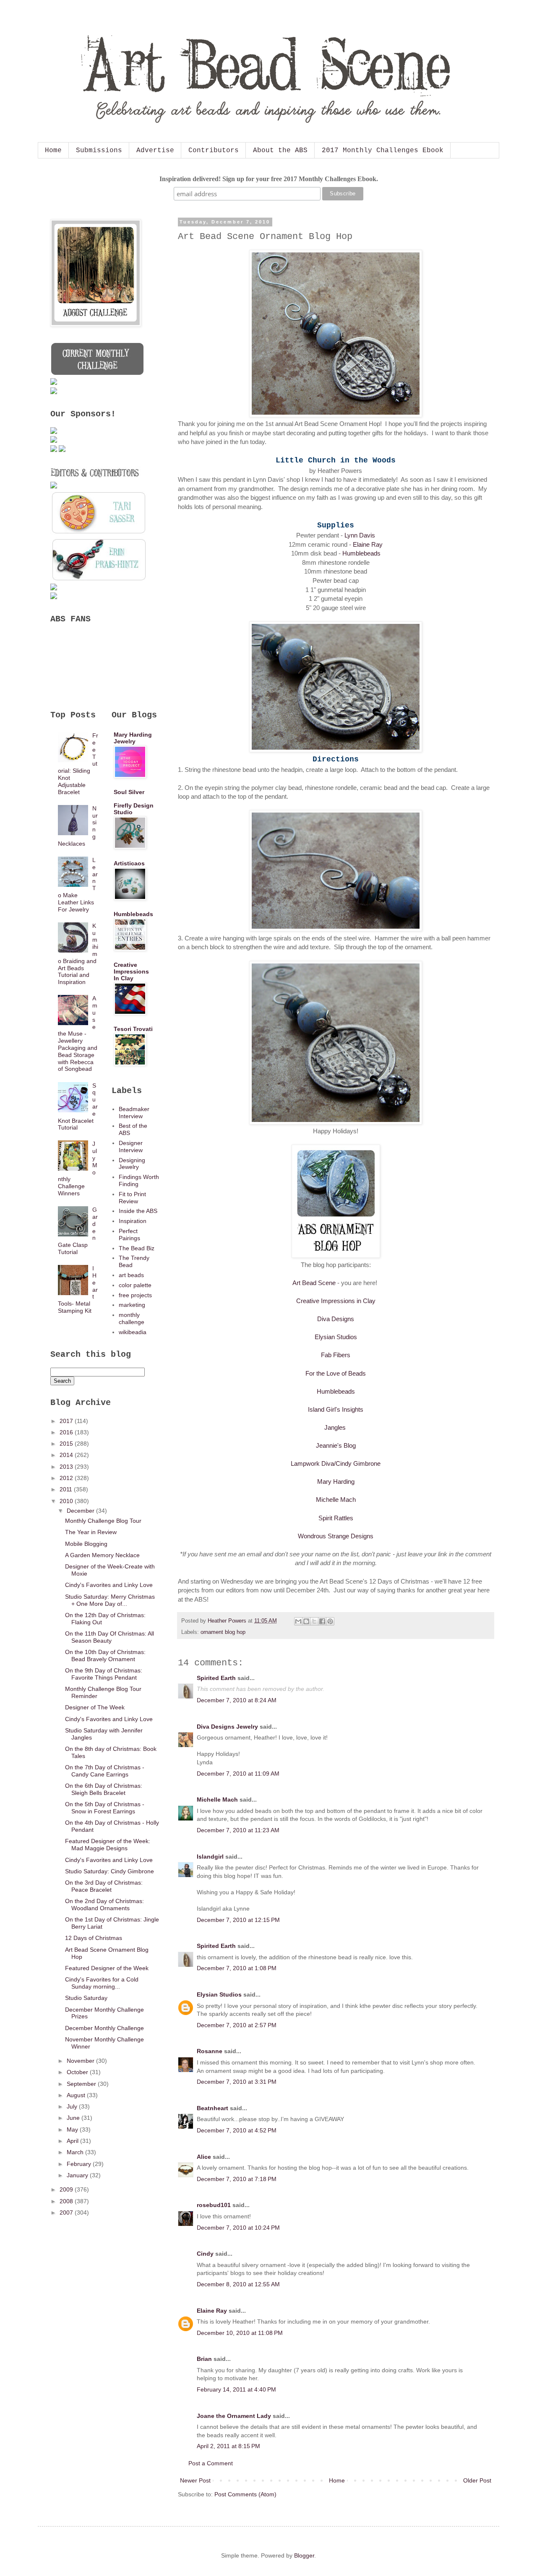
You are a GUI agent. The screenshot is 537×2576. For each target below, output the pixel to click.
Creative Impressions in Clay (336, 1301)
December (81, 1511)
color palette (135, 1285)
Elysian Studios (336, 1337)
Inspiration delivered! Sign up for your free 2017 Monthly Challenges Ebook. (269, 179)
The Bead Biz (137, 1248)
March (76, 2152)
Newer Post (195, 2480)
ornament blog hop (223, 1632)
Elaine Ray (368, 544)
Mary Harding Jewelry (133, 738)
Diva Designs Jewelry (227, 1727)
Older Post (477, 2480)
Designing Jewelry (132, 1164)
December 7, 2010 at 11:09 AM (238, 1774)
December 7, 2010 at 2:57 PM (237, 2025)
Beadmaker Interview (134, 1113)
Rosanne (210, 2051)
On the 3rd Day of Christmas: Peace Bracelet (104, 1886)
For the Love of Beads (336, 1373)
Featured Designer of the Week (107, 1968)
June (74, 2118)
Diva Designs (336, 1319)
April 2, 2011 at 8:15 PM (228, 2446)
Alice (204, 2157)
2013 (67, 1467)
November (81, 2061)
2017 (67, 1421)
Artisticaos (129, 863)
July (73, 2106)
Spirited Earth (216, 1678)
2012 (67, 1478)
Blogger (304, 2555)
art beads (131, 1275)
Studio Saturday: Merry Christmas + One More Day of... (110, 1600)
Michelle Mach (336, 1500)
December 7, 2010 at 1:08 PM (237, 1968)
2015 (67, 1444)
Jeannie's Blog (336, 1445)
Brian (204, 2359)
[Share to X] (314, 1621)
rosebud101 (214, 2205)
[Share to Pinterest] (330, 1621)
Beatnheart (212, 2108)
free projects (135, 1295)
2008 (67, 2201)
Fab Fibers (336, 1355)
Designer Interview (131, 1146)
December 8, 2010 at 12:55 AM (238, 2284)
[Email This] (298, 1621)
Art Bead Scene (314, 1283)
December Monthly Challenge (104, 2028)
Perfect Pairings (129, 1235)
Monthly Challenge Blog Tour (103, 1521)
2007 (67, 2212)
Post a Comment (211, 2463)
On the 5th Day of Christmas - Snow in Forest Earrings (105, 1808)
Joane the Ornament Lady (234, 2416)
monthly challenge (132, 1318)
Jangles (335, 1427)
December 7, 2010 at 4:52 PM (237, 2130)
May (73, 2129)
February (80, 2164)
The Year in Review (91, 1532)
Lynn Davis (360, 535)
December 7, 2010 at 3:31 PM (237, 2082)
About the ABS (280, 151)
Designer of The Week (95, 1707)
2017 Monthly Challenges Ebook (383, 151)
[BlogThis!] (306, 1621)
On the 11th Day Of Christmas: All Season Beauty (109, 1637)
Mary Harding (336, 1481)
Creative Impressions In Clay (131, 971)
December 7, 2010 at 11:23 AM (238, 1830)
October (78, 2072)
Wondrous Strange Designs (336, 1536)
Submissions (99, 151)
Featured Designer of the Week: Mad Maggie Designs (108, 1845)
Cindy (205, 2254)
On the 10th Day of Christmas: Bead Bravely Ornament (105, 1655)
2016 (67, 1432)
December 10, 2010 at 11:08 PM (240, 2333)
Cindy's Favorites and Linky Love (109, 1585)
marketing (132, 1305)
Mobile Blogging (86, 1544)
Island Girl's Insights (336, 1409)
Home (53, 151)
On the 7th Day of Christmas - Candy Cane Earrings (105, 1771)
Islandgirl (210, 1857)
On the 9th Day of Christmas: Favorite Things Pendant (104, 1674)
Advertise (155, 151)
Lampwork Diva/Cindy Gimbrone (336, 1463)
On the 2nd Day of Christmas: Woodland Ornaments (104, 1905)
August (77, 2095)
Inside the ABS (138, 1211)
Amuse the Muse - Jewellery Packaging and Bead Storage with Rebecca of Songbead (78, 1034)
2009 (67, 2189)
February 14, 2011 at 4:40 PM (236, 2389)
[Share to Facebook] (322, 1621)
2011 (67, 1489)
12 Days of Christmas (94, 1938)
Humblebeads (361, 553)
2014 (67, 1455)
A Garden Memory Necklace (102, 1555)
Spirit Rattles (336, 1518)
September (82, 2084)
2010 (67, 1501)
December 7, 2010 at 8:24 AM (237, 1700)
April (73, 2141)
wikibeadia (133, 1332)
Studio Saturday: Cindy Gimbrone (109, 1871)
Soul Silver (129, 792)
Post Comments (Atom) (245, 2494)
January (78, 2175)
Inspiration (133, 1221)
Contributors (214, 151)
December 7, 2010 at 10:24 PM (238, 2228)
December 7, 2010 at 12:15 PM (238, 1920)
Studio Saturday (86, 1998)
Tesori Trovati (133, 1029)
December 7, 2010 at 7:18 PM (237, 2179)
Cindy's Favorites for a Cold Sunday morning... (102, 1983)
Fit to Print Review (132, 1198)
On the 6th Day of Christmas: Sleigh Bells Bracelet (104, 1789)
